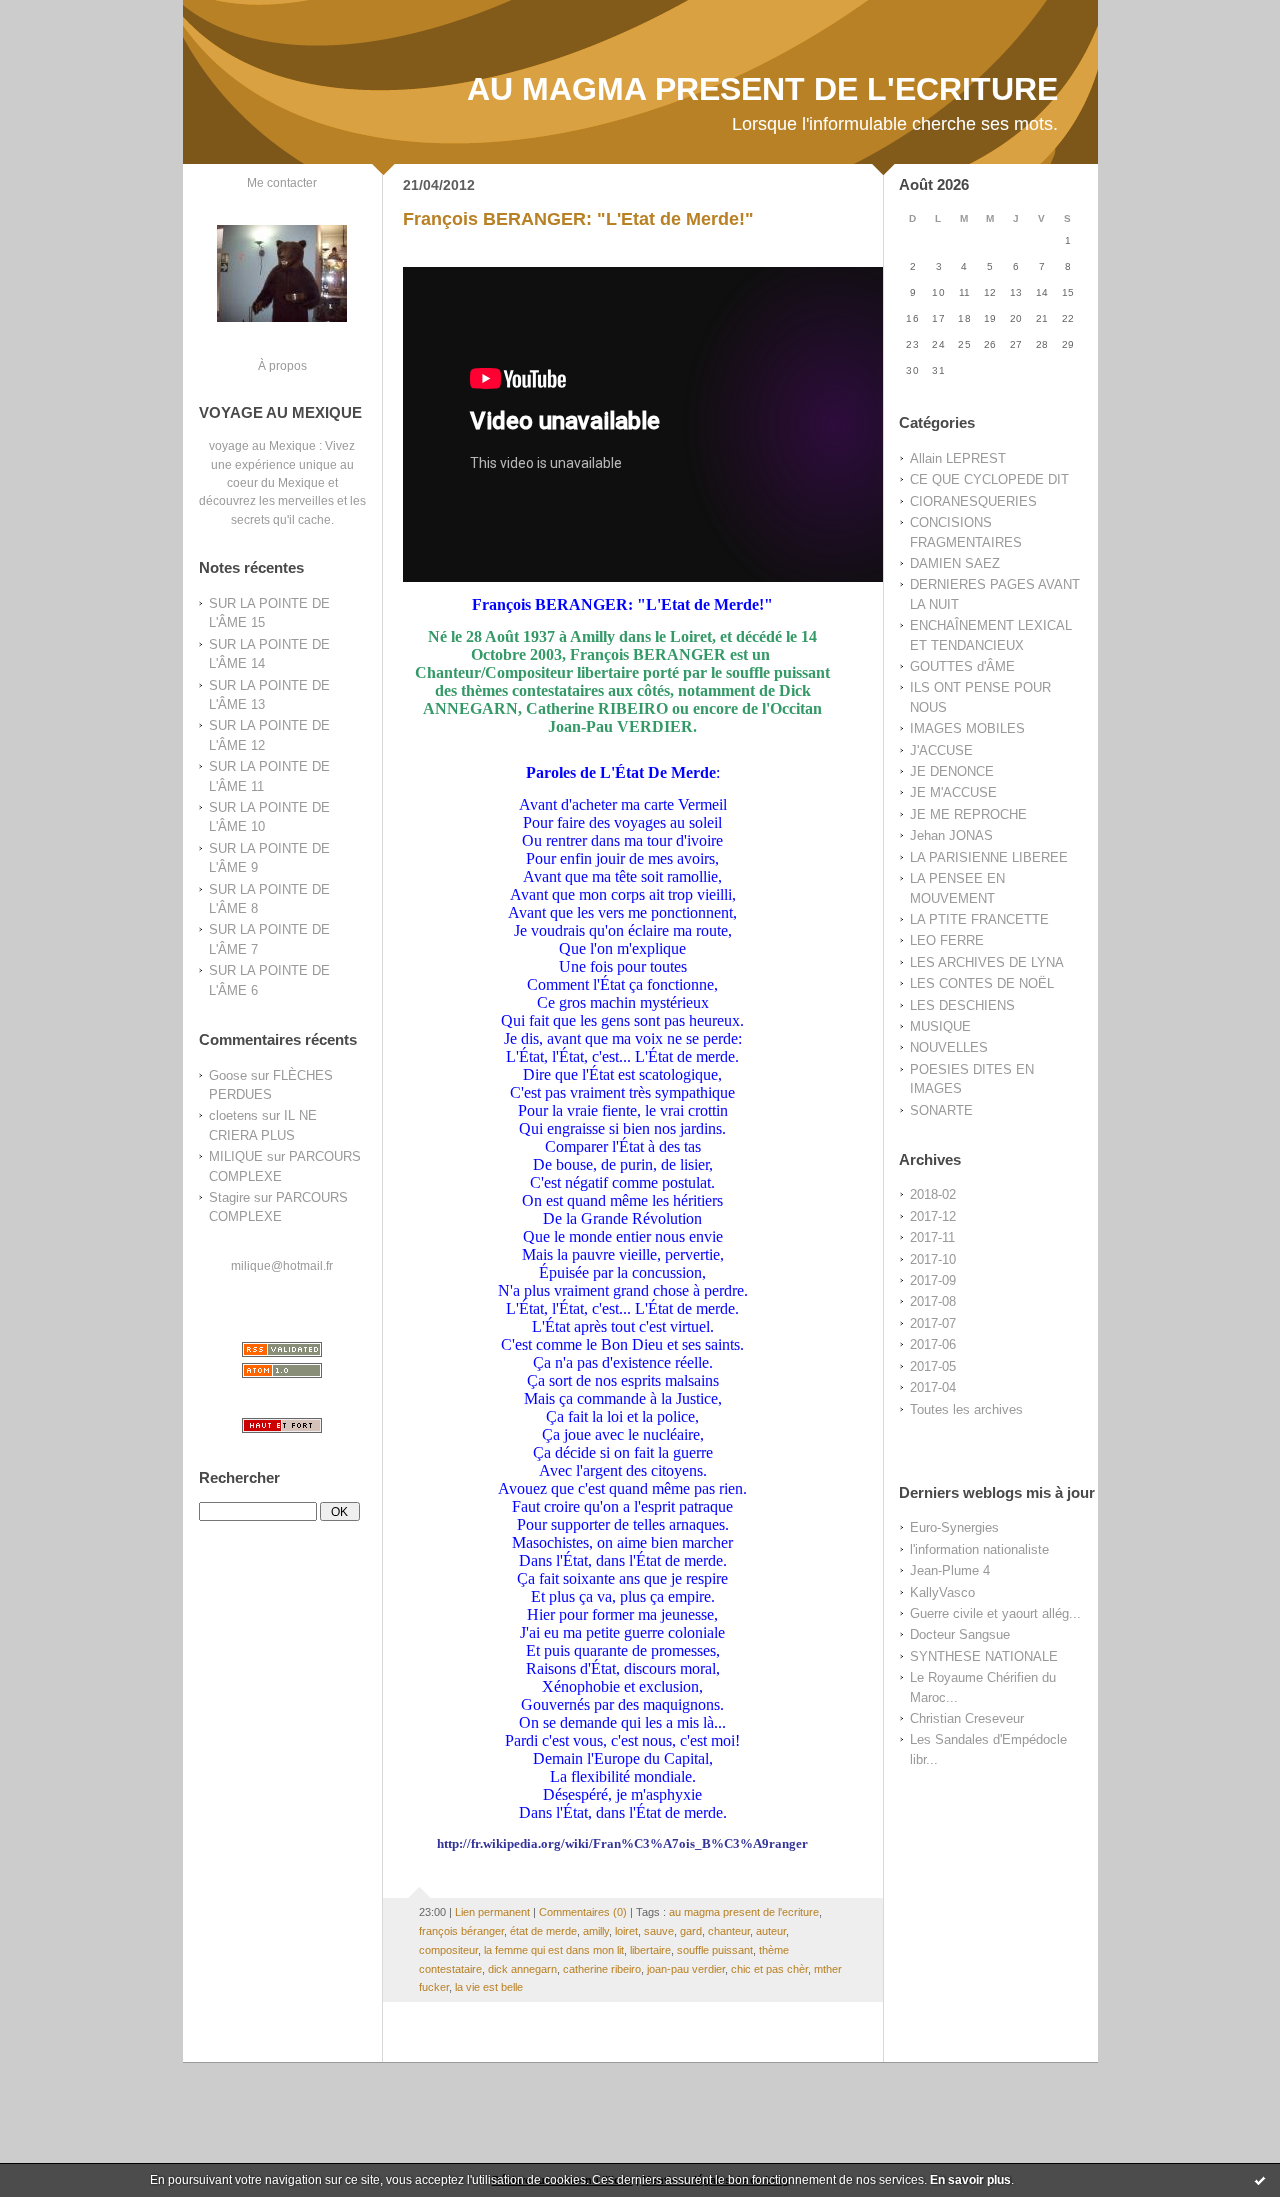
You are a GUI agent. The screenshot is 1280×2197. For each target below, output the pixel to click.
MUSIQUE (940, 1026)
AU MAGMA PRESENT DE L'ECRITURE (762, 89)
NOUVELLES (949, 1047)
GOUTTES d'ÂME (962, 666)
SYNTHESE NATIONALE (984, 1656)
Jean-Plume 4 (950, 1570)
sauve (659, 1931)
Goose (228, 1075)
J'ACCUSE (941, 750)
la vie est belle (489, 1987)
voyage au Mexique (262, 445)
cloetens (233, 1115)
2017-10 (933, 1259)
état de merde (543, 1931)
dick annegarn (522, 1969)
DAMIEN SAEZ (955, 563)
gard (691, 1931)
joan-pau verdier (686, 1969)
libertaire (650, 1950)
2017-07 (933, 1323)
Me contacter (282, 182)
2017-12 (933, 1216)
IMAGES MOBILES (967, 728)
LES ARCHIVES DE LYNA (987, 962)
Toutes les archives (966, 1409)
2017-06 (933, 1344)
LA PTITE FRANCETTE (979, 919)
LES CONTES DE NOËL (982, 983)
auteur (771, 1931)
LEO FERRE (947, 940)
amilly (596, 1931)
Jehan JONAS (951, 835)
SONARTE (941, 1110)
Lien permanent (492, 1912)
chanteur (729, 1931)
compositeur (448, 1950)
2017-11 (932, 1237)
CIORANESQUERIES (973, 501)
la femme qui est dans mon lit (554, 1950)
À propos (282, 365)
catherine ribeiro (602, 1969)
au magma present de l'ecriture (744, 1912)
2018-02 (933, 1194)
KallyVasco (942, 1592)
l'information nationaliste (979, 1549)
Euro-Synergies (954, 1527)
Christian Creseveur (967, 1718)
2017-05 (933, 1366)
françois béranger (461, 1931)
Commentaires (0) (583, 1912)
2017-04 (933, 1387)
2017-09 (933, 1280)
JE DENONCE (952, 771)
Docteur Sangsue (960, 1634)
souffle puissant (715, 1950)
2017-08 (933, 1301)
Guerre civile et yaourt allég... (995, 1613)
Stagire (229, 1197)
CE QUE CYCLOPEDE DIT (989, 479)
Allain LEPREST (958, 458)
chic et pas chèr (769, 1969)
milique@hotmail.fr (282, 1265)
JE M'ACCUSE (953, 792)
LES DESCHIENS (962, 1005)
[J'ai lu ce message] (1260, 2180)
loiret (626, 1931)
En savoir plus (970, 2180)
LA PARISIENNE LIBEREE (989, 857)
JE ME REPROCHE (968, 814)
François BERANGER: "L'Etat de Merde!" (578, 219)
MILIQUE (236, 1156)
